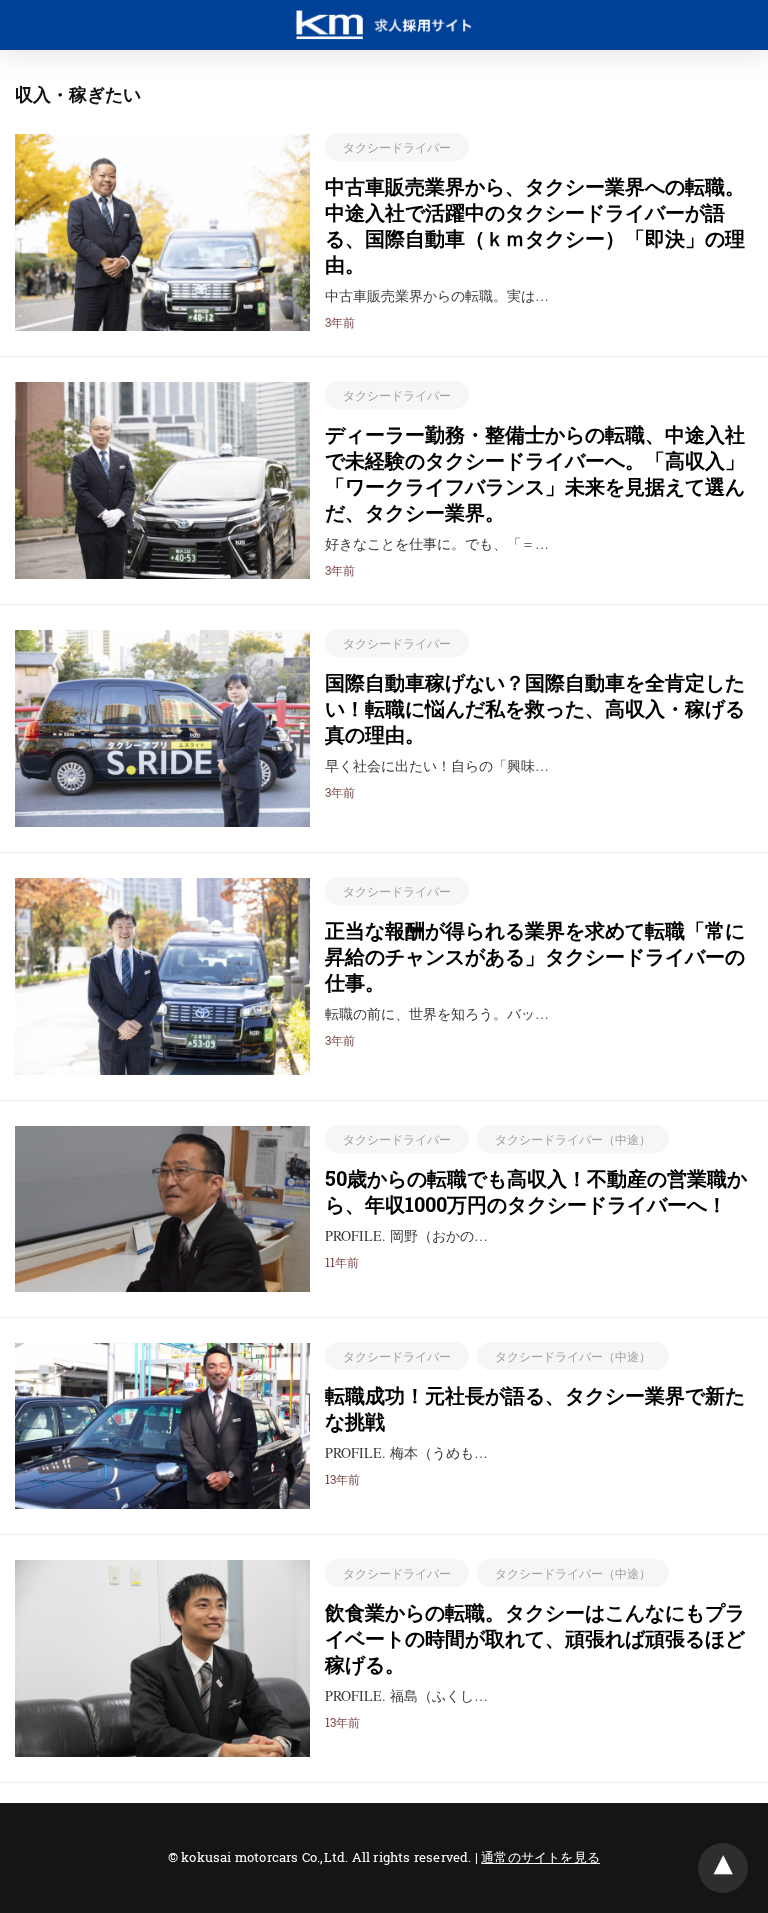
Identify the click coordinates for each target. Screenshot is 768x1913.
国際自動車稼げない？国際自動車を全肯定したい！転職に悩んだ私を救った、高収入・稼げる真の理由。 (535, 708)
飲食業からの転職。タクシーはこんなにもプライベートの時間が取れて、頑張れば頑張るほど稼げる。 (535, 1638)
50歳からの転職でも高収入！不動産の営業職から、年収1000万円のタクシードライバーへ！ (536, 1191)
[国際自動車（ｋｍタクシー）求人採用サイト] (384, 16)
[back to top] (723, 1868)
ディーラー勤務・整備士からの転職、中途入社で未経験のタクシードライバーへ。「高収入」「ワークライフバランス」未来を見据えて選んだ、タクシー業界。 (535, 473)
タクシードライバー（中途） (573, 1139)
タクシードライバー (397, 147)
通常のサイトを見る (540, 1857)
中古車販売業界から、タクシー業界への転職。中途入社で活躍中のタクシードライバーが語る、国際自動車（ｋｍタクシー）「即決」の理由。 (535, 225)
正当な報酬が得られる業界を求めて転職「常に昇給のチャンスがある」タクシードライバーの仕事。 (535, 956)
